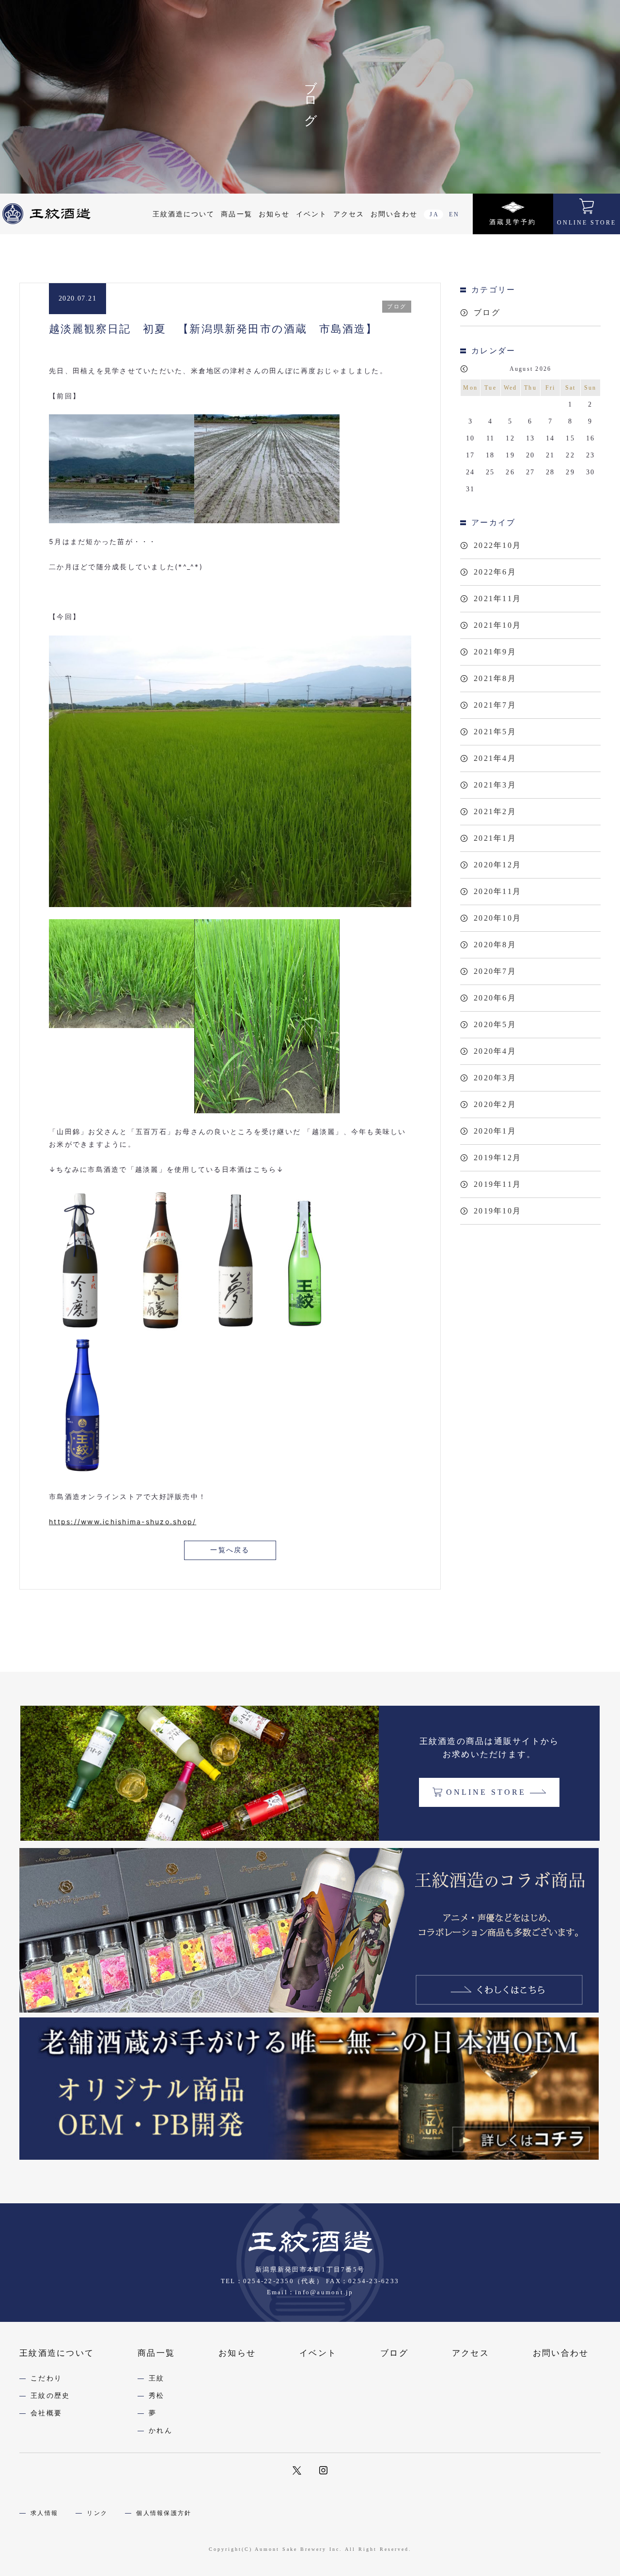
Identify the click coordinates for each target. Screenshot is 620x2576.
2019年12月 (497, 1158)
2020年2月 (495, 1104)
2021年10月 (497, 625)
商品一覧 (236, 214)
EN (454, 214)
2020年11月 (497, 891)
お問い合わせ (394, 214)
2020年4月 (495, 1051)
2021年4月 (495, 758)
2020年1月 (495, 1131)
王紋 (157, 2378)
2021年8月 (495, 678)
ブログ (487, 312)
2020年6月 (495, 998)
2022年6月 (495, 572)
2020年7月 (495, 971)
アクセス (349, 214)
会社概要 (46, 2413)
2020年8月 (495, 945)
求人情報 (44, 2513)
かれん (161, 2431)
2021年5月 (495, 732)
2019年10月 (497, 1211)
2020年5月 (495, 1024)
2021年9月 (495, 652)
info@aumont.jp (324, 2292)
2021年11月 (497, 599)
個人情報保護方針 (164, 2513)
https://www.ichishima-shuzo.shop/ (123, 1522)
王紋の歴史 (50, 2396)
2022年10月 (497, 545)
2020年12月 (497, 865)
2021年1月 (495, 838)
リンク (97, 2513)
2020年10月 (497, 918)
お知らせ (274, 214)
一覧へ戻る (230, 1550)
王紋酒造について (184, 214)
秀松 (157, 2396)
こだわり (46, 2378)
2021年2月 (495, 811)
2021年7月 (495, 705)
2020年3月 (495, 1078)
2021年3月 (495, 785)
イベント (311, 214)
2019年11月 (497, 1184)
